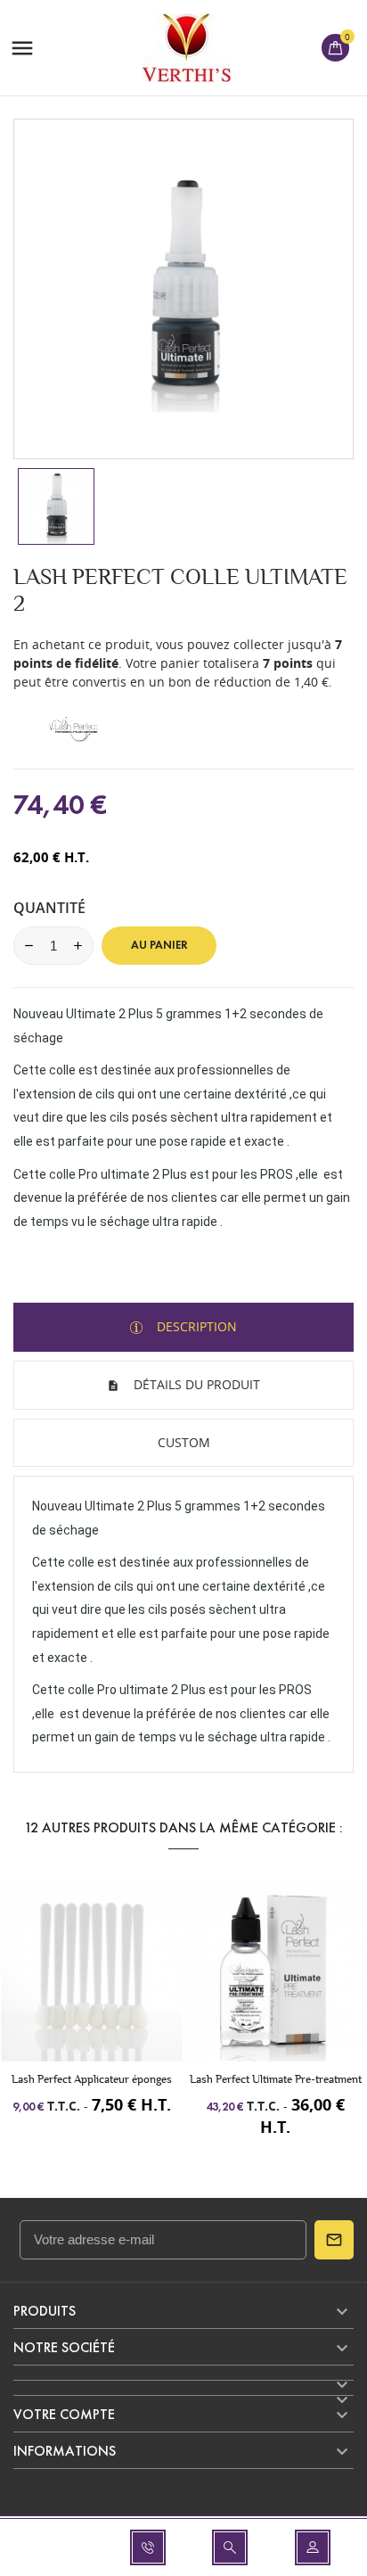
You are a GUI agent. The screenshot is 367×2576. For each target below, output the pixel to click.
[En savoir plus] (124, 1983)
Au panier (159, 945)
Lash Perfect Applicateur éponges (92, 2079)
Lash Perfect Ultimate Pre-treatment (276, 2079)
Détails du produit (195, 1384)
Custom (184, 1442)
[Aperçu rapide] (92, 1983)
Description (195, 1326)
